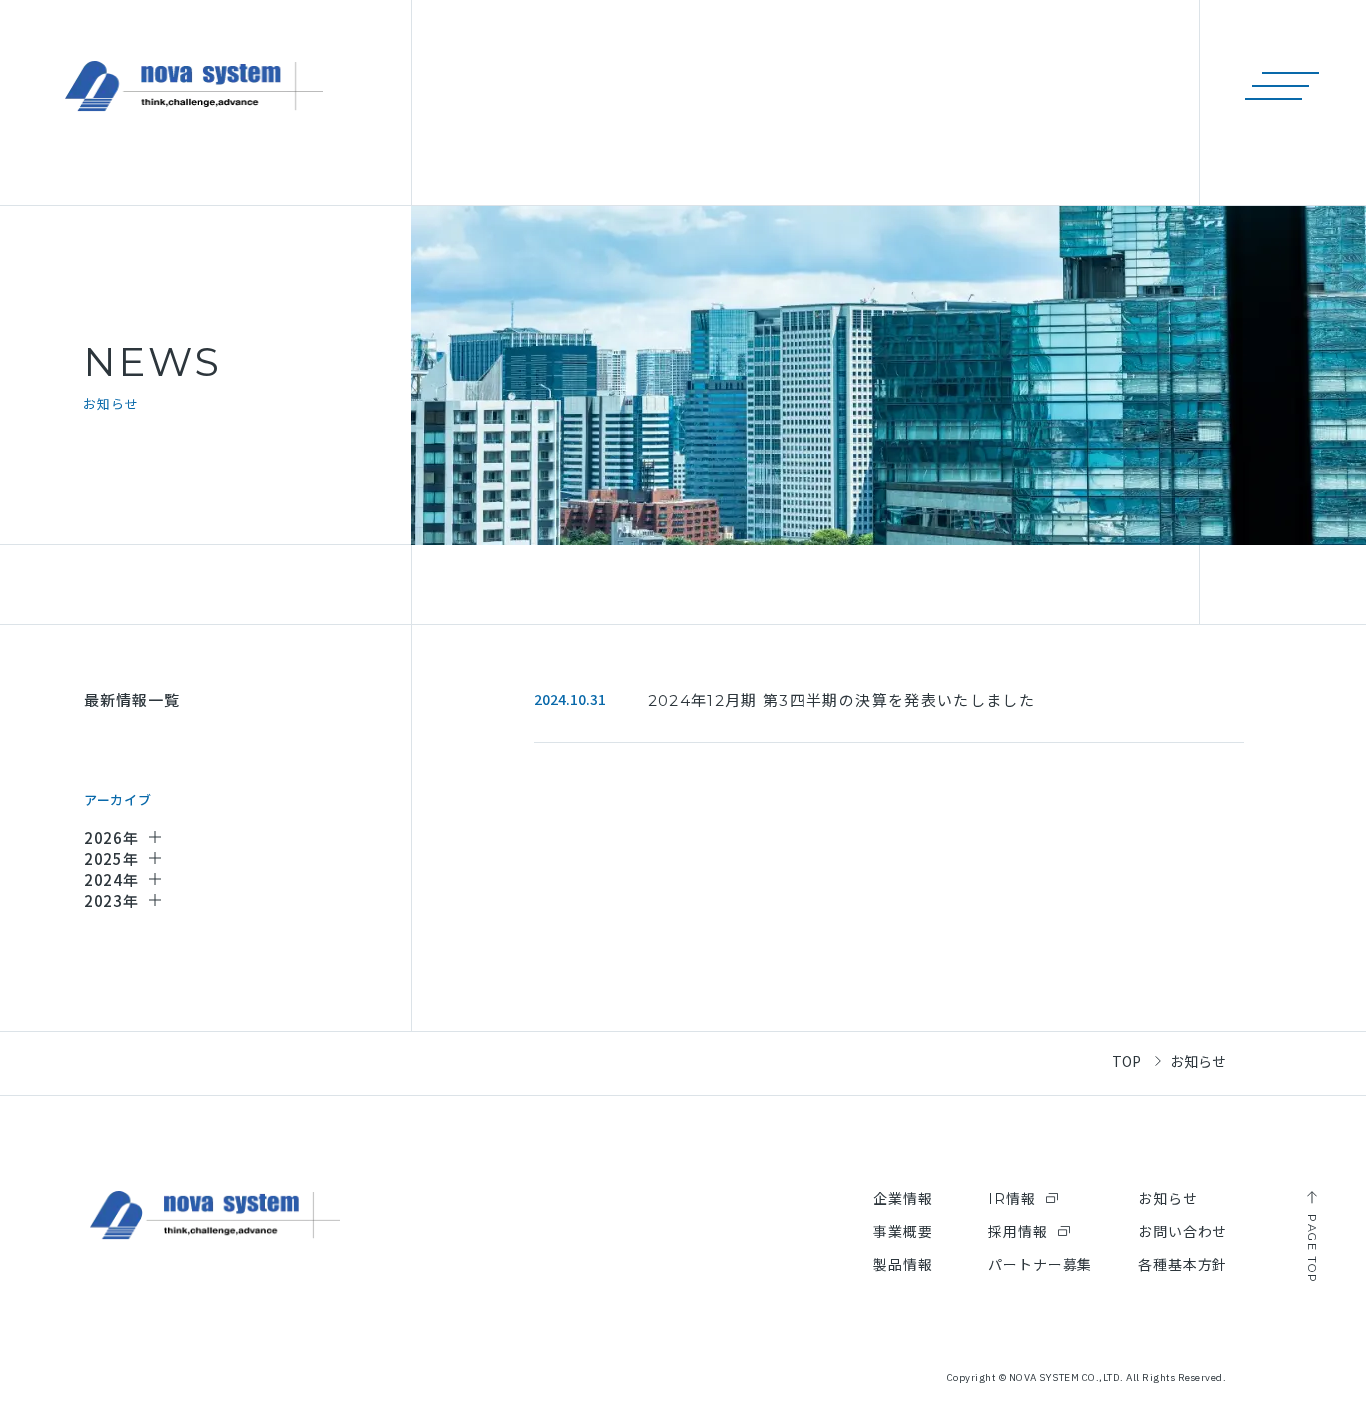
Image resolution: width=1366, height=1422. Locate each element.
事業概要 (902, 1232)
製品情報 (902, 1265)
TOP (1126, 1061)
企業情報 (902, 1199)
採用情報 (1017, 1232)
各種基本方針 (1182, 1265)
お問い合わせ (1182, 1232)
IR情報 (1011, 1199)
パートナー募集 (1040, 1265)
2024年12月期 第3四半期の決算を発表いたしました (841, 700)
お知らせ (1167, 1199)
